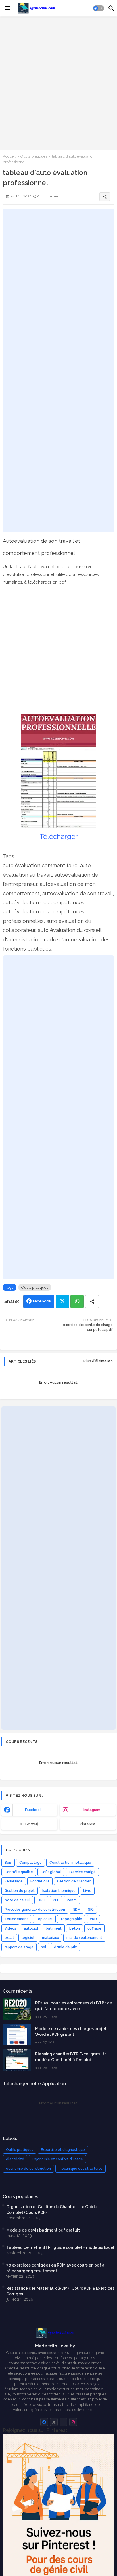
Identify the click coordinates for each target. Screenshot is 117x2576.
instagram (92, 1810)
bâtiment (54, 1928)
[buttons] (44, 2422)
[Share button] (92, 1301)
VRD (93, 1919)
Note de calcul (17, 1900)
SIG (91, 1910)
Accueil (9, 156)
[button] (99, 8)
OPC (41, 1900)
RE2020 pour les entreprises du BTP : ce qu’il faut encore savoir (74, 2006)
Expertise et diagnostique (63, 2150)
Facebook (42, 1301)
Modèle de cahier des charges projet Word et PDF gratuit (71, 2032)
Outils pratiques (34, 156)
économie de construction (28, 2169)
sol (44, 1947)
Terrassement (16, 1919)
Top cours (44, 1919)
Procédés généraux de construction (35, 1910)
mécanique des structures (81, 2169)
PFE (56, 1900)
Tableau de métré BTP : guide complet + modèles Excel (60, 2247)
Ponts (72, 1900)
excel (9, 1938)
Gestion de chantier (74, 1881)
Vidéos (10, 1928)
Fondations (40, 1881)
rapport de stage (19, 1947)
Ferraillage (14, 1881)
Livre (87, 1891)
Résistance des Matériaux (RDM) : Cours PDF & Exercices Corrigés (60, 2291)
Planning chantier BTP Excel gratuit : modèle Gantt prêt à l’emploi (71, 2057)
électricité (15, 2159)
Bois (8, 1863)
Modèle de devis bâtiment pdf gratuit (43, 2230)
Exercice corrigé (82, 1872)
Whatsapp (77, 1301)
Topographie (71, 1919)
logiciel (28, 1938)
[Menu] (8, 8)
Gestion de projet (20, 1891)
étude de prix (65, 1947)
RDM (77, 1910)
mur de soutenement (84, 1938)
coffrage (94, 1928)
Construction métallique (70, 1863)
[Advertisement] (58, 82)
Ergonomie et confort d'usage (57, 2159)
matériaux (50, 1938)
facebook (33, 1810)
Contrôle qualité (19, 1872)
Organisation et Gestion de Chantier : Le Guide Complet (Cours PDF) (52, 2210)
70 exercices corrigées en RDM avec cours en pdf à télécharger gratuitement (55, 2268)
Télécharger (59, 836)
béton (75, 1928)
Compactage (31, 1863)
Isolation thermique (59, 1891)
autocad (31, 1928)
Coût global (51, 1872)
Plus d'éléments (98, 1361)
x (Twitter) (29, 1824)
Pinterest (88, 1824)
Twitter (62, 1301)
